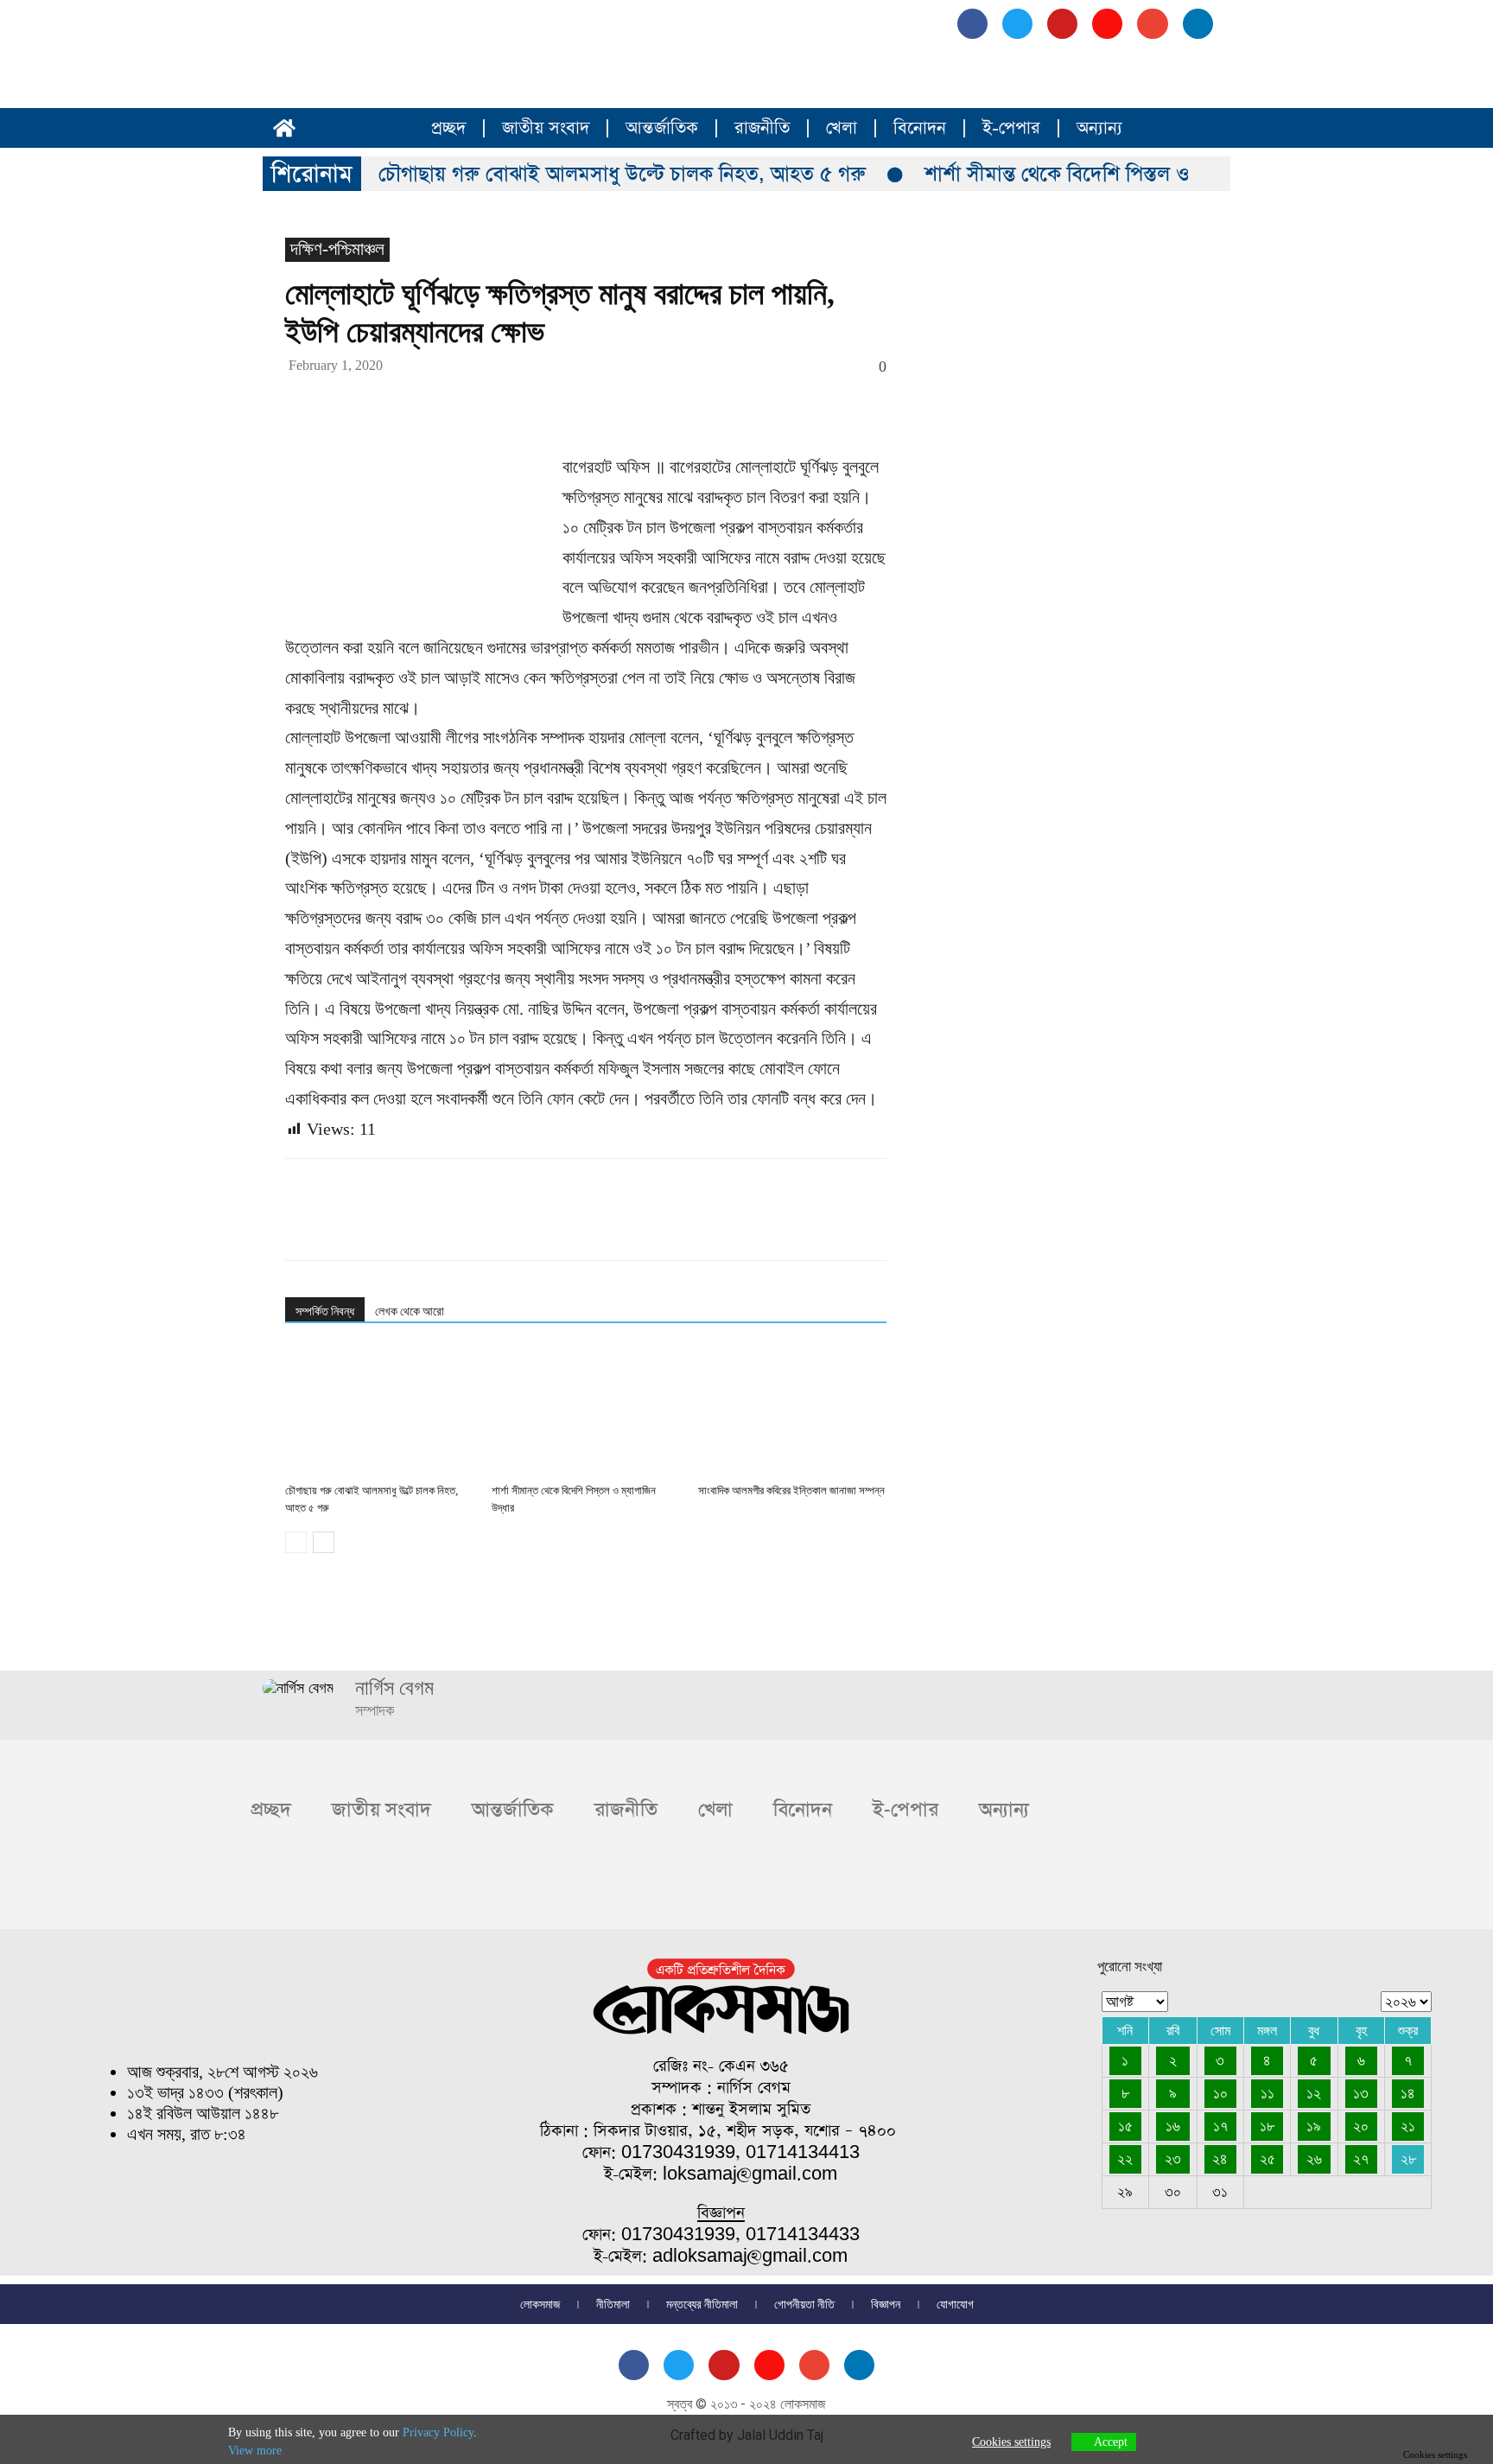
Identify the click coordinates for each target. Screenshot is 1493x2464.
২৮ (1408, 2159)
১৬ (1173, 2126)
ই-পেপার (1011, 128)
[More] (661, 403)
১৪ (1408, 2093)
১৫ (1125, 2126)
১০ (1220, 2093)
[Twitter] (342, 403)
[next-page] (324, 1542)
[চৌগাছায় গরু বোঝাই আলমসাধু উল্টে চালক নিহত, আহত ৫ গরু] (379, 1411)
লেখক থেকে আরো (410, 1311)
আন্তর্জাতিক (662, 128)
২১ (1408, 2126)
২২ (1125, 2159)
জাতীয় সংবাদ (546, 128)
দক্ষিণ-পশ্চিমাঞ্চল (337, 249)
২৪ (1220, 2159)
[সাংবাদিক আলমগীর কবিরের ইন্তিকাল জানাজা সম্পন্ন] (792, 1411)
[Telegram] (581, 403)
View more (255, 2451)
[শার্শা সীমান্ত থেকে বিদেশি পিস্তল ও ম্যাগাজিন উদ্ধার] (586, 1411)
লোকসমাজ (540, 2304)
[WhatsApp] (422, 403)
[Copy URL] (620, 403)
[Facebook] (972, 24)
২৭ (1361, 2159)
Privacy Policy (438, 2432)
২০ (1361, 2126)
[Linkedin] (461, 403)
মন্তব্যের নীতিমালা (702, 2304)
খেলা (842, 128)
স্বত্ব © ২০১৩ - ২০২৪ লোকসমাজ (746, 2404)
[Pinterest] (382, 403)
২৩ (1173, 2159)
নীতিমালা (613, 2304)
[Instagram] (1107, 24)
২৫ (1267, 2159)
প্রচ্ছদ (448, 128)
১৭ (1220, 2126)
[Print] (541, 403)
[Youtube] (1062, 24)
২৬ (1314, 2159)
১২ (1314, 2093)
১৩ (1361, 2093)
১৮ (1267, 2126)
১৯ (1314, 2126)
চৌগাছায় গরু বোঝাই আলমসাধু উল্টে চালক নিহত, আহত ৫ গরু (622, 174)
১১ (1267, 2093)
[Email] (501, 403)
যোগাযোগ (955, 2304)
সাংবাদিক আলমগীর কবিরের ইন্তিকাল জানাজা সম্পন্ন (791, 1490)
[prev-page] (296, 1542)
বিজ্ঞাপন (886, 2304)
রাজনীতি (762, 128)
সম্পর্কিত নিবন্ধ (325, 1311)
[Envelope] (1152, 24)
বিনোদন (920, 128)
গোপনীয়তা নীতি (804, 2304)
